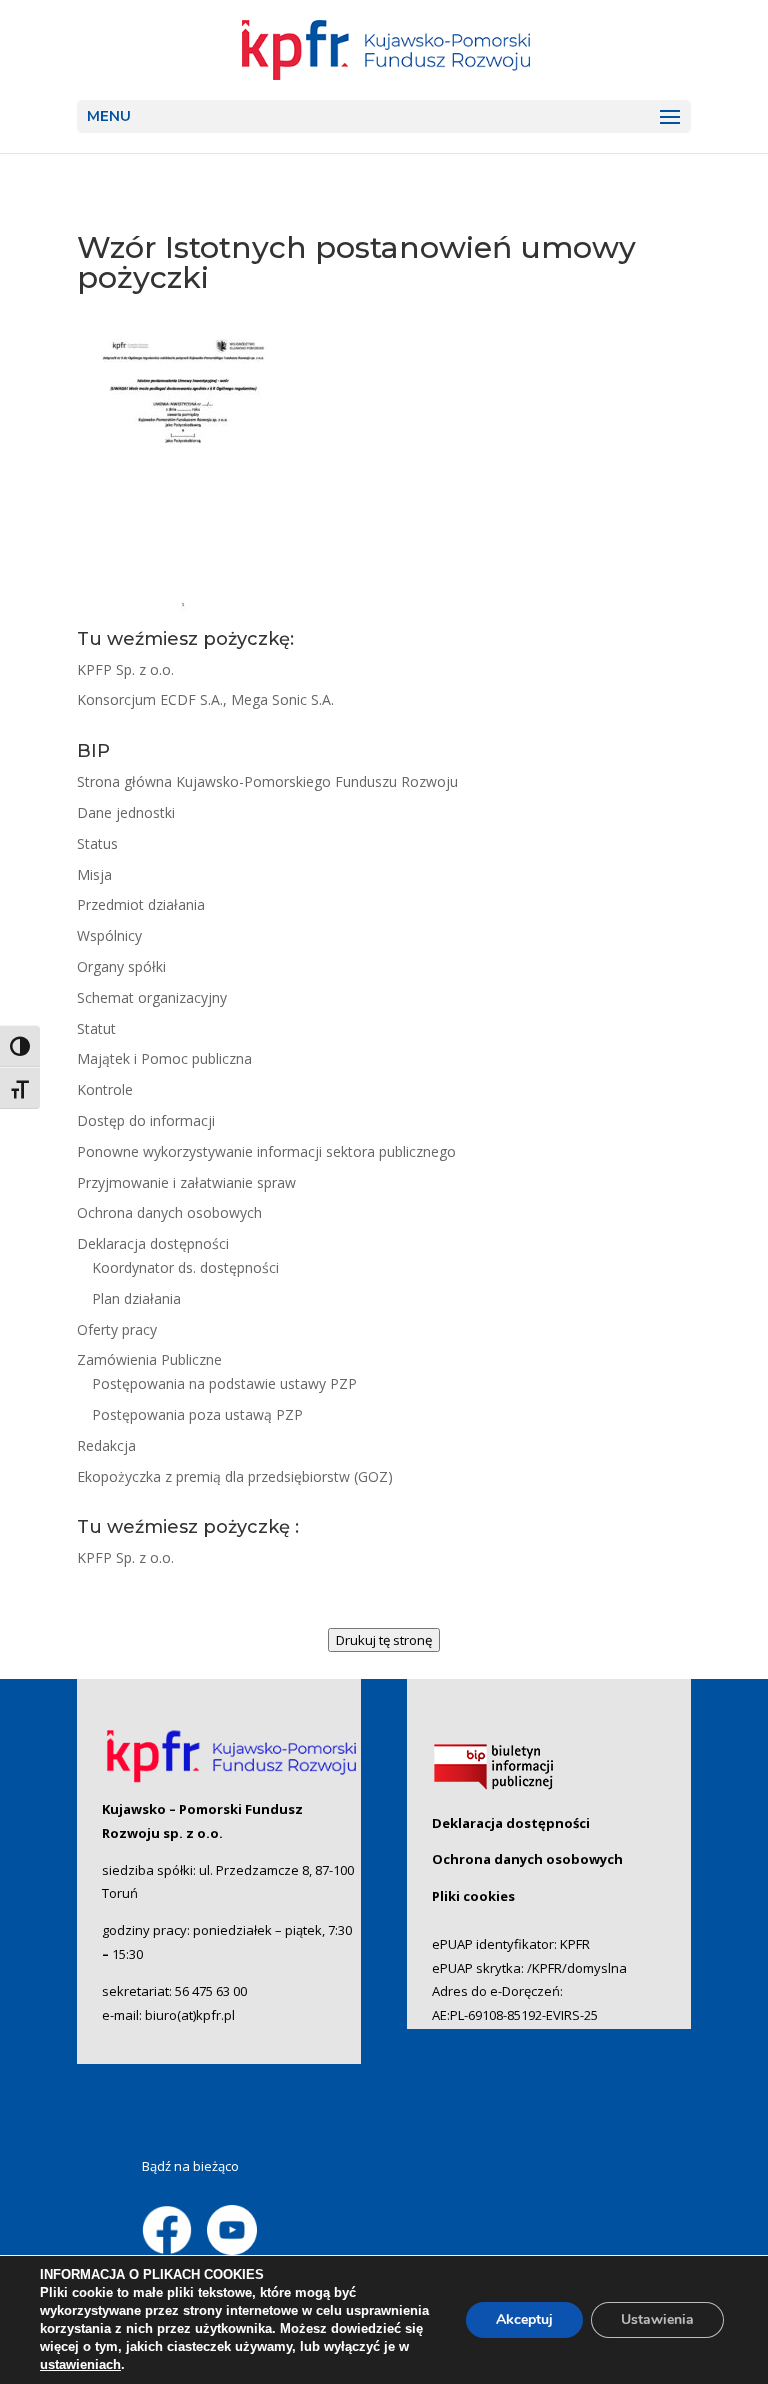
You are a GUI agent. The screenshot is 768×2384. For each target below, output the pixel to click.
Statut (96, 1028)
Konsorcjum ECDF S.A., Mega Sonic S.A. (205, 699)
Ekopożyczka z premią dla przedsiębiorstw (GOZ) (235, 1476)
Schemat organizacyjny (152, 997)
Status (97, 843)
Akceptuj (524, 2319)
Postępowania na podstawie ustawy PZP (224, 1383)
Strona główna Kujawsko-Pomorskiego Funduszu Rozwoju (267, 781)
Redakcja (106, 1445)
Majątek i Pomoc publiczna (164, 1058)
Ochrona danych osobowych (169, 1212)
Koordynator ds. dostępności (185, 1267)
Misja (94, 874)
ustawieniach (80, 2364)
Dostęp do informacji (146, 1120)
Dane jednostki (126, 812)
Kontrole (105, 1089)
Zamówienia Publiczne (149, 1359)
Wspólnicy (109, 935)
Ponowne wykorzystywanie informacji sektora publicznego (266, 1151)
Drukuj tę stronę (384, 1640)
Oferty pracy (117, 1329)
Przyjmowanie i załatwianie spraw (186, 1182)
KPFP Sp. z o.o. (125, 669)
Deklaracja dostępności (153, 1243)
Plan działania (136, 1298)
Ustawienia (657, 2319)
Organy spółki (121, 966)
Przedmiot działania (141, 904)
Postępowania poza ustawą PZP (197, 1414)
